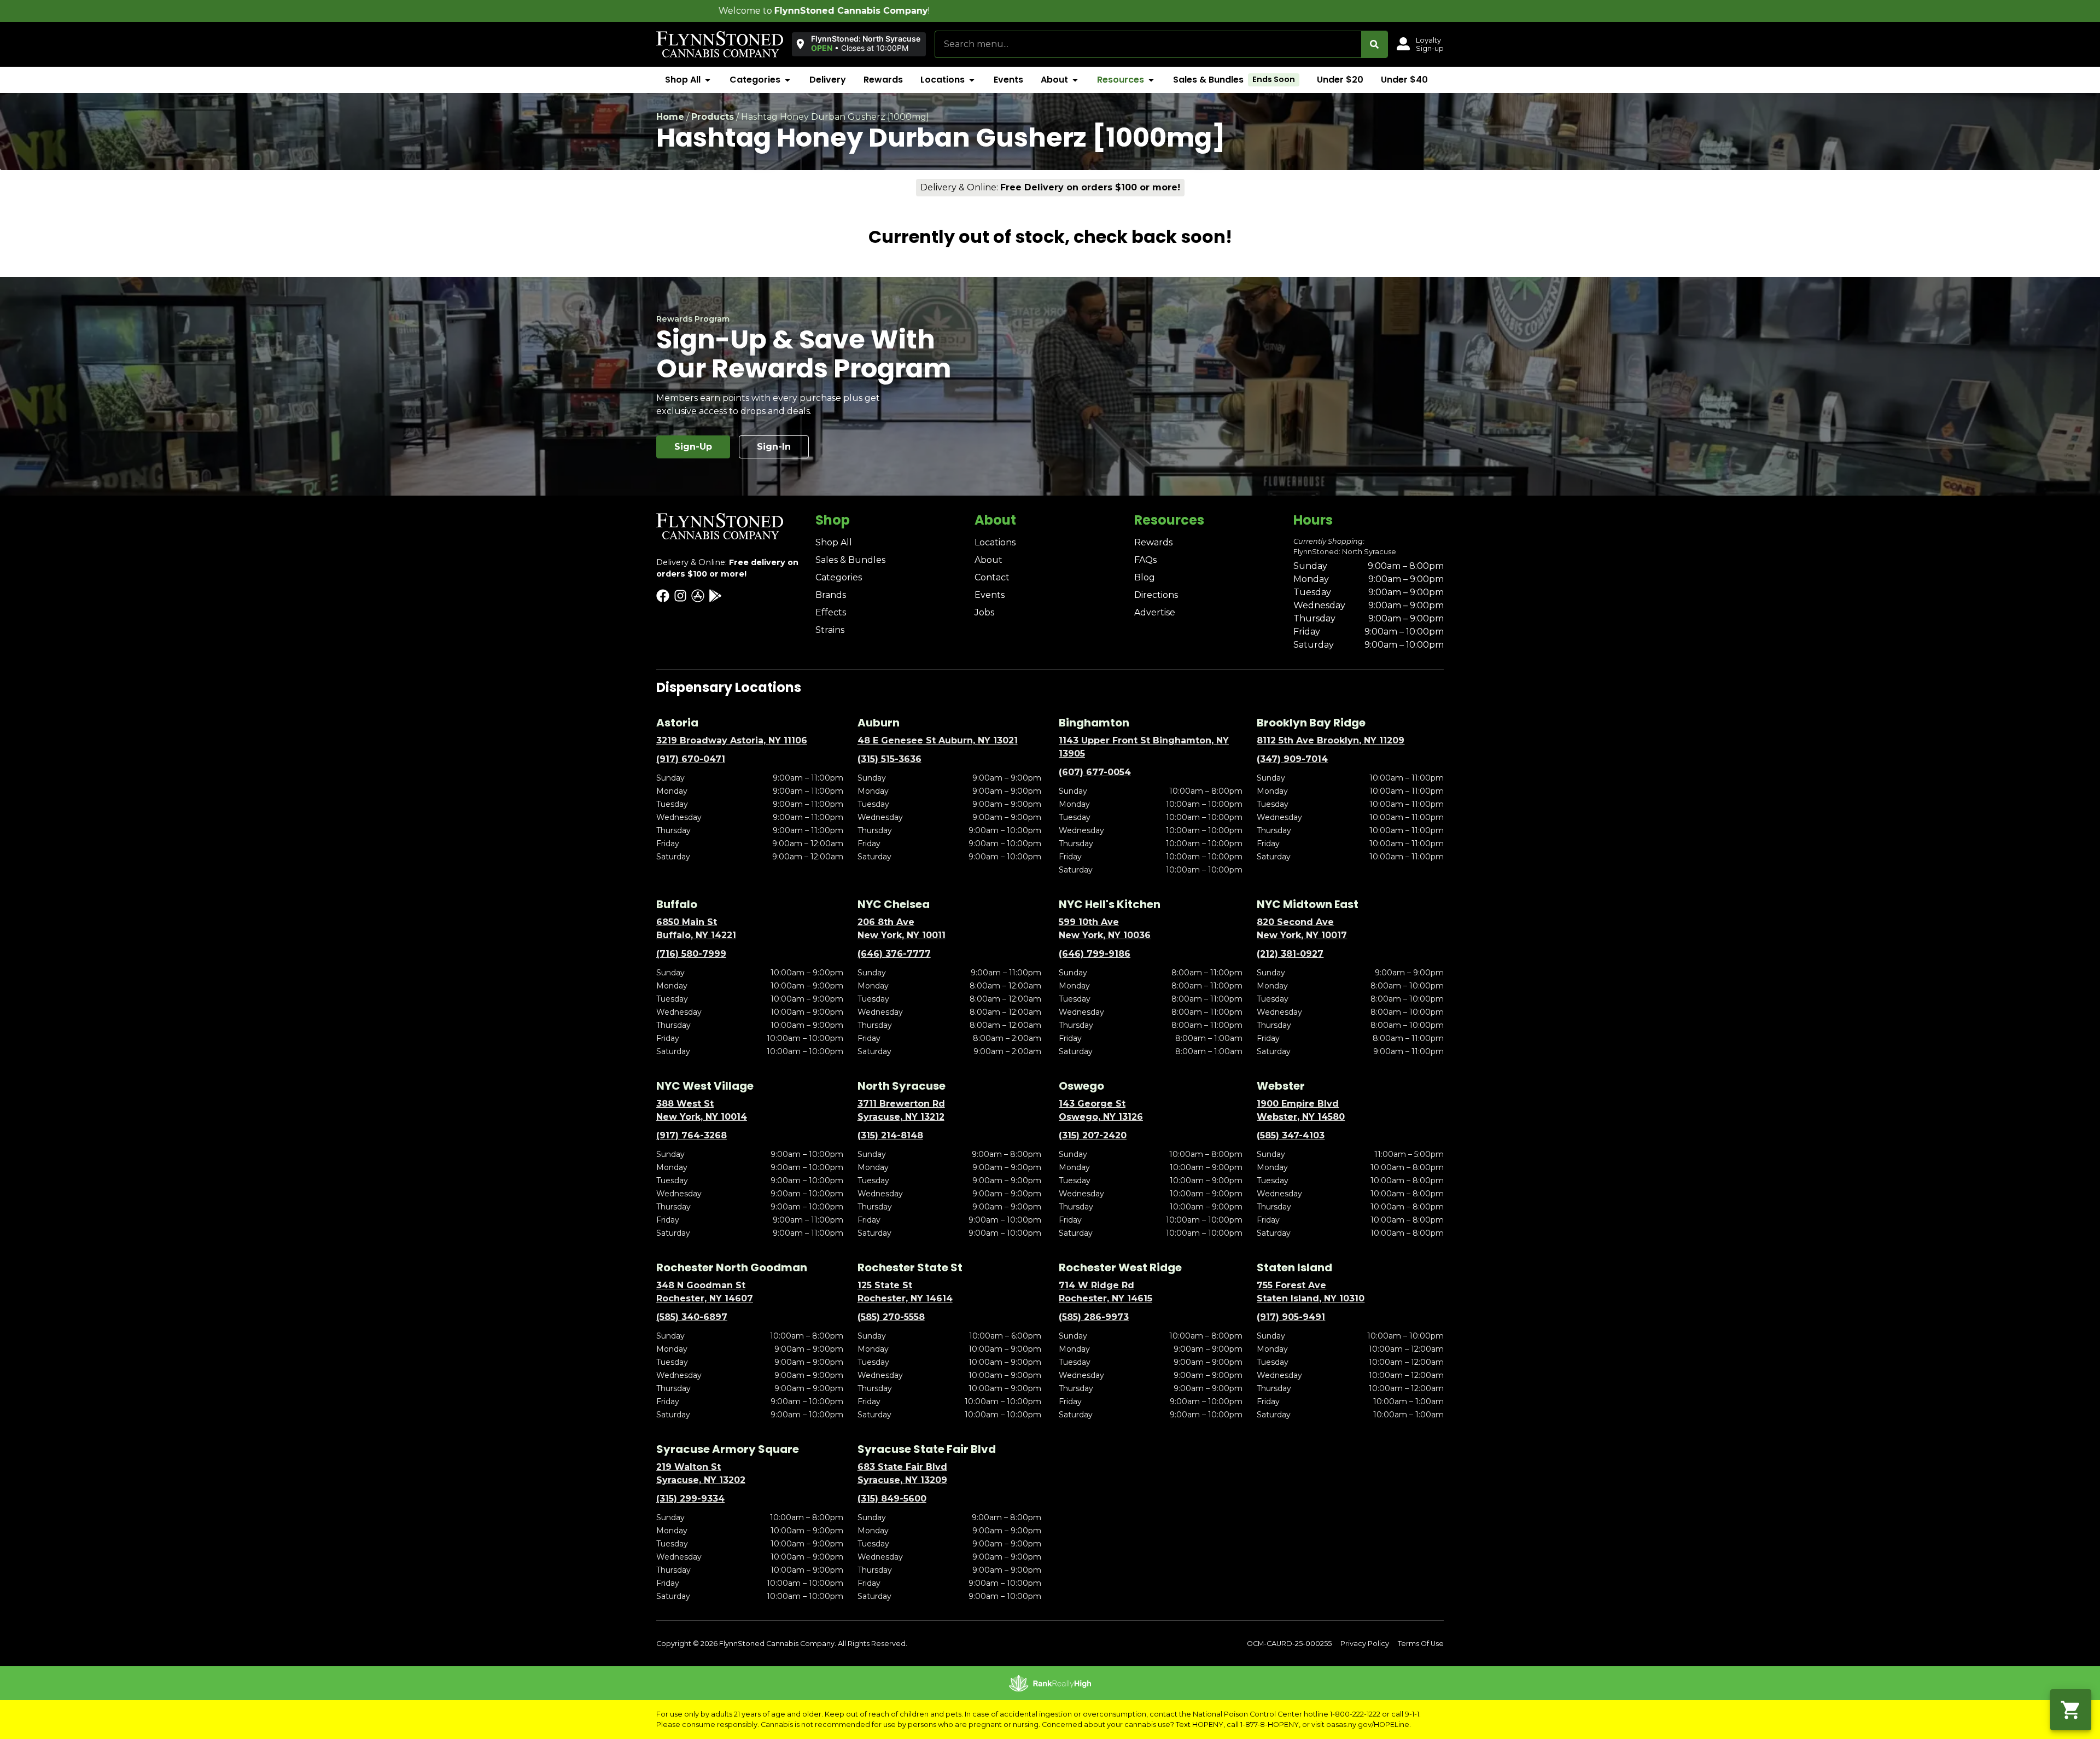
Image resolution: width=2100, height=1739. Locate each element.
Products (713, 117)
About (988, 560)
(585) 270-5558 (891, 1317)
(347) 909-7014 (1292, 759)
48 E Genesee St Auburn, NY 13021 (938, 740)
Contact (992, 577)
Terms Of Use (1421, 1644)
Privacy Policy (1365, 1644)
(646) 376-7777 (894, 954)
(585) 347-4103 (1291, 1135)
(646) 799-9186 (1095, 954)
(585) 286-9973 (1094, 1317)
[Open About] (1075, 80)
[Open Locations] (972, 80)
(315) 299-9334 (690, 1499)
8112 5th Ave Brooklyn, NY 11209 (1331, 740)
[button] (859, 44)
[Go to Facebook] (663, 596)
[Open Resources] (1151, 80)
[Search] (1374, 44)
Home (670, 117)
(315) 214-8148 (890, 1135)
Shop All (834, 542)
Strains (830, 630)
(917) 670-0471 (691, 759)
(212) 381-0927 (1290, 954)
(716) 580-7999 (691, 954)
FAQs (1145, 560)
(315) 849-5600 (892, 1499)
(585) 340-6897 (692, 1317)
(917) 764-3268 (692, 1135)
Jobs (984, 612)
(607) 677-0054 (1095, 772)
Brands (831, 595)
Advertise (1155, 612)
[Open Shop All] (708, 80)
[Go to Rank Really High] (1050, 1683)
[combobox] (1148, 44)
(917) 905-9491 (1291, 1317)
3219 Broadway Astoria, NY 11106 (732, 740)
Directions (1156, 595)
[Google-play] (715, 596)
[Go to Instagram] (680, 596)
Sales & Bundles (850, 560)
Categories (839, 577)
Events (990, 595)
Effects (831, 612)
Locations (995, 542)
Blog (1145, 577)
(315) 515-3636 (889, 759)
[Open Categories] (787, 80)
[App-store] (698, 596)
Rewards (1153, 542)
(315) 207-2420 (1093, 1135)
